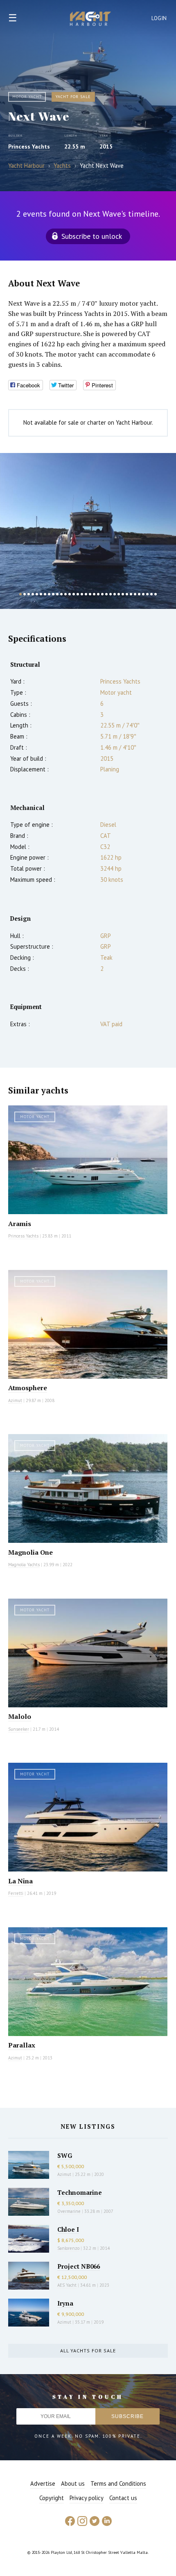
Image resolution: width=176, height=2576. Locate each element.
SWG (65, 2155)
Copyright (52, 2498)
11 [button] (61, 594)
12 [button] (65, 594)
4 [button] (33, 594)
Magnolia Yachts (24, 1565)
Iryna (65, 2303)
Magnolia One (30, 1552)
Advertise (43, 2483)
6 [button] (41, 594)
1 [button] (20, 594)
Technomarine (80, 2192)
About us (73, 2483)
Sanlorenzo (68, 2248)
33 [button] (151, 594)
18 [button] (90, 594)
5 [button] (37, 594)
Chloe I (68, 2229)
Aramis (20, 1224)
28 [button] (131, 594)
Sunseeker (19, 1729)
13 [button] (70, 594)
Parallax (22, 2045)
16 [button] (82, 594)
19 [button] (94, 594)
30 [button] (139, 594)
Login (159, 18)
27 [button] (127, 594)
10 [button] (57, 594)
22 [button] (106, 594)
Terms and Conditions (118, 2483)
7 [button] (45, 594)
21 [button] (102, 594)
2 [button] (25, 594)
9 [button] (53, 594)
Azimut (15, 1400)
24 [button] (115, 594)
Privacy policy (87, 2498)
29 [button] (135, 594)
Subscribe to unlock (92, 236)
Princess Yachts (29, 146)
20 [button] (98, 594)
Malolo (20, 1716)
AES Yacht (67, 2285)
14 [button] (74, 594)
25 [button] (119, 594)
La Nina (20, 1881)
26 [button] (123, 594)
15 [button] (78, 594)
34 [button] (156, 594)
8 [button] (49, 594)
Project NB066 (79, 2266)
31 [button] (143, 594)
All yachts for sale (88, 2351)
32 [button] (147, 594)
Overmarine (70, 2211)
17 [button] (86, 594)
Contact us (123, 2498)
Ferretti (16, 1893)
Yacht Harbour (90, 20)
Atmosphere (28, 1388)
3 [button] (29, 594)
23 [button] (111, 594)
